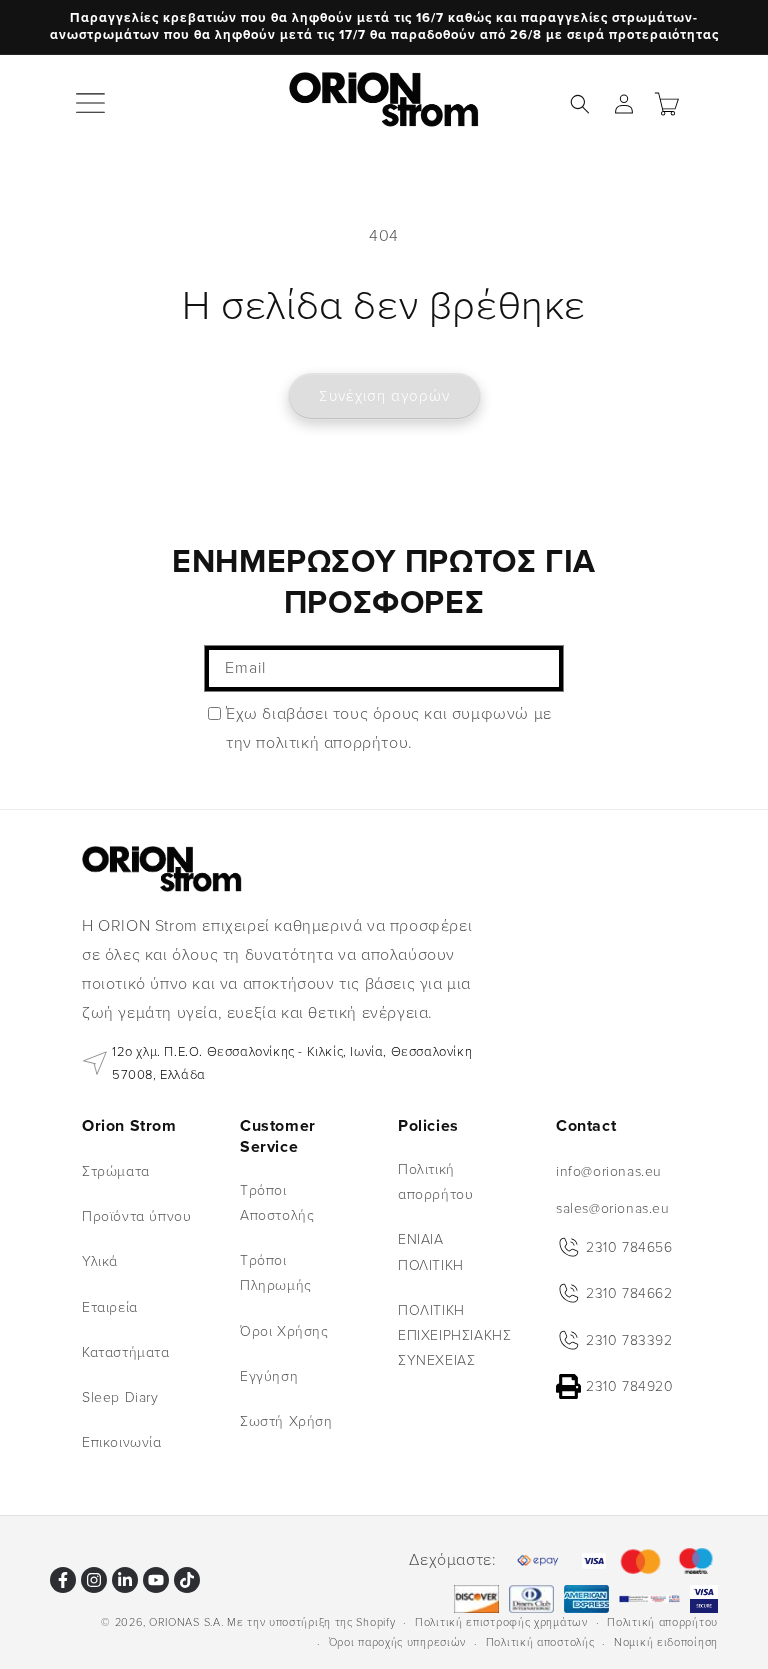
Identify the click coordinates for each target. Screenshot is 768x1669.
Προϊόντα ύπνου (136, 1216)
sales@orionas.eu (613, 1208)
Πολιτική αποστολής (540, 1642)
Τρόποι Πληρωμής (276, 1273)
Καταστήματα (126, 1352)
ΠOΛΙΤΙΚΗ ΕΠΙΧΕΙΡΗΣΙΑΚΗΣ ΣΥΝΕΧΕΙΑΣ (454, 1335)
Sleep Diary (120, 1397)
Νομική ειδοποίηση (666, 1642)
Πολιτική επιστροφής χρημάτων (501, 1622)
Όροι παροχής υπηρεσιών (397, 1642)
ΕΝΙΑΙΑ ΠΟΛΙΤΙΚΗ (431, 1252)
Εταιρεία (110, 1307)
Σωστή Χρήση (286, 1421)
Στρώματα (116, 1171)
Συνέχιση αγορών (384, 396)
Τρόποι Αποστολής (277, 1203)
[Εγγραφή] (541, 668)
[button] (92, 104)
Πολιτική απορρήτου (435, 1182)
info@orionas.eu (609, 1171)
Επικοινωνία (122, 1442)
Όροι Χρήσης (284, 1331)
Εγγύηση (269, 1376)
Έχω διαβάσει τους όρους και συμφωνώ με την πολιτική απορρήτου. (389, 728)
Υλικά (100, 1261)
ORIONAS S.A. (186, 1622)
